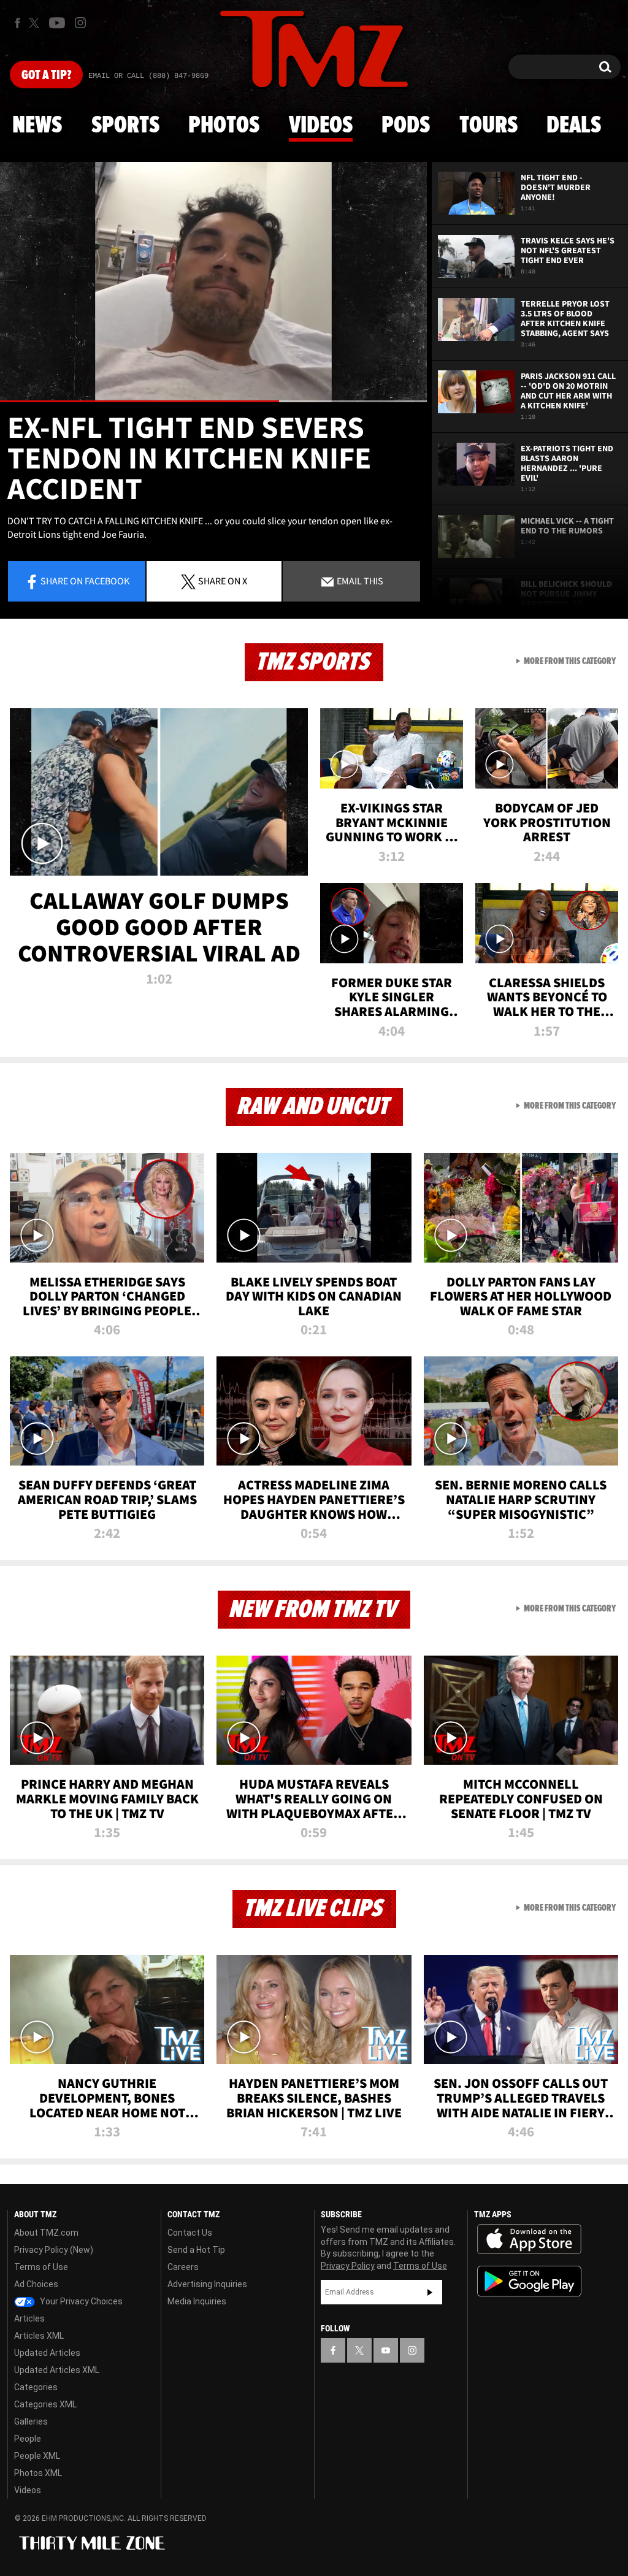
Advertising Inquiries (207, 2284)
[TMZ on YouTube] (386, 2350)
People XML (37, 2456)
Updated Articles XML (57, 2370)
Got (46, 75)
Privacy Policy (348, 2266)
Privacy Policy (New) (54, 2250)
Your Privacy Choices (80, 2301)
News (37, 126)
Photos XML (38, 2473)
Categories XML (45, 2404)
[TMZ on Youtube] (57, 23)
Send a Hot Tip (196, 2250)
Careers (183, 2267)
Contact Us (190, 2233)
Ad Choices (36, 2284)
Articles (29, 2318)
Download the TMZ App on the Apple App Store (529, 2239)
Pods (406, 126)
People (28, 2439)
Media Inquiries (197, 2301)
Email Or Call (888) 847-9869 (148, 76)
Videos (321, 126)
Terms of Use (41, 2267)
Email (359, 581)
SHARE (223, 581)
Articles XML (39, 2336)
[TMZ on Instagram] (80, 23)
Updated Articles (47, 2353)
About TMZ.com (46, 2233)
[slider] (213, 401)
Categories (36, 2387)
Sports (125, 126)
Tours (488, 126)
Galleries (31, 2421)
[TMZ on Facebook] (17, 23)
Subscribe (430, 2292)
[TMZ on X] (36, 23)
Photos (224, 126)
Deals (574, 126)
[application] (213, 282)
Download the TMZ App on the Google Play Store (529, 2281)
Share (85, 581)
